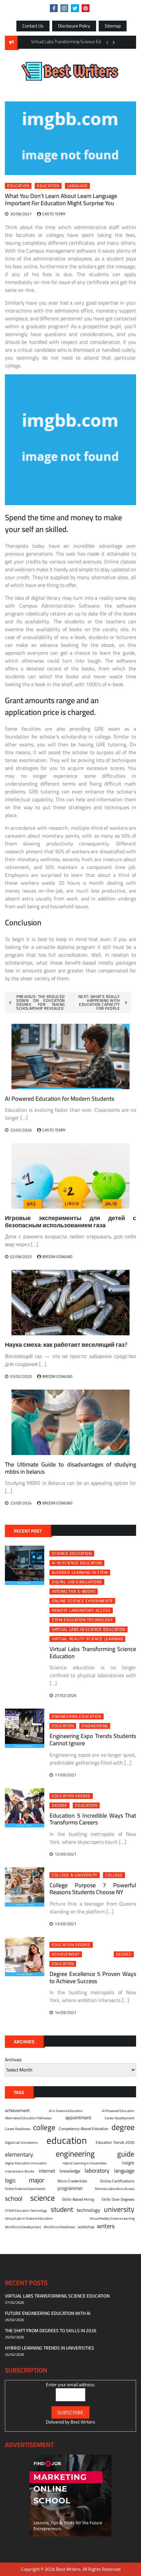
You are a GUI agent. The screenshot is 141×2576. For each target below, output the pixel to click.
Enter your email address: (70, 2385)
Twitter (75, 8)
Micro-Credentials (72, 2181)
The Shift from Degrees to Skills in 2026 (51, 2331)
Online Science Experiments (82, 1601)
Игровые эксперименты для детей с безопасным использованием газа (70, 1222)
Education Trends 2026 (115, 2142)
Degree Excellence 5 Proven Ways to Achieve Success (93, 1977)
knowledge (70, 2171)
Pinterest (86, 8)
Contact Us (33, 26)
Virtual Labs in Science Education (89, 1629)
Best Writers (83, 2422)
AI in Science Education (77, 1563)
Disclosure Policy (74, 26)
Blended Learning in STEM (80, 1572)
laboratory (97, 2171)
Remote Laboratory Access (81, 1610)
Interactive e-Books (74, 1591)
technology (88, 2210)
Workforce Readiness (59, 2227)
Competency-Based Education (84, 2129)
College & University (75, 1875)
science (42, 2198)
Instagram (64, 8)
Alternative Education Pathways (28, 2118)
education (48, 186)
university (119, 2209)
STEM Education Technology (82, 1620)
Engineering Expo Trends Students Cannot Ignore (93, 1740)
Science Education (72, 1554)
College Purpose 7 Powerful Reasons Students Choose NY (93, 1889)
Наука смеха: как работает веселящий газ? (66, 1345)
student (62, 2210)
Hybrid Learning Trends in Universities (50, 2348)
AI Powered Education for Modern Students (60, 1099)
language (78, 186)
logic (10, 2180)
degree (60, 1805)
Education (18, 186)
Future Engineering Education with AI (48, 2313)
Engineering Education (77, 1716)
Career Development (120, 2118)
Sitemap (113, 26)
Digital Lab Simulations (77, 1582)
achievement (66, 1954)
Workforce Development (23, 2227)
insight (128, 2163)
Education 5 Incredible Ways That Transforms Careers (93, 1819)
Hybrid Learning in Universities (85, 2163)
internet (47, 2171)
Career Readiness (18, 2129)
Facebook (54, 8)
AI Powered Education (118, 2111)
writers (106, 2226)
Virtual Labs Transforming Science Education (93, 1652)
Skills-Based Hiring (78, 2199)
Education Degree (71, 1796)
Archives (13, 2060)
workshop (86, 2227)
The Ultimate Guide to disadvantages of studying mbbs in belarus (70, 1468)
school (14, 2198)
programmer (70, 2188)
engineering (95, 1726)
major (37, 2180)
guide (126, 2154)
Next (114, 42)
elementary (19, 2154)
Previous (107, 42)
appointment (78, 2118)
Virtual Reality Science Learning (87, 1639)
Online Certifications (117, 2181)
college (114, 1875)
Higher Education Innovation (26, 2163)
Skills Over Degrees (118, 2199)
